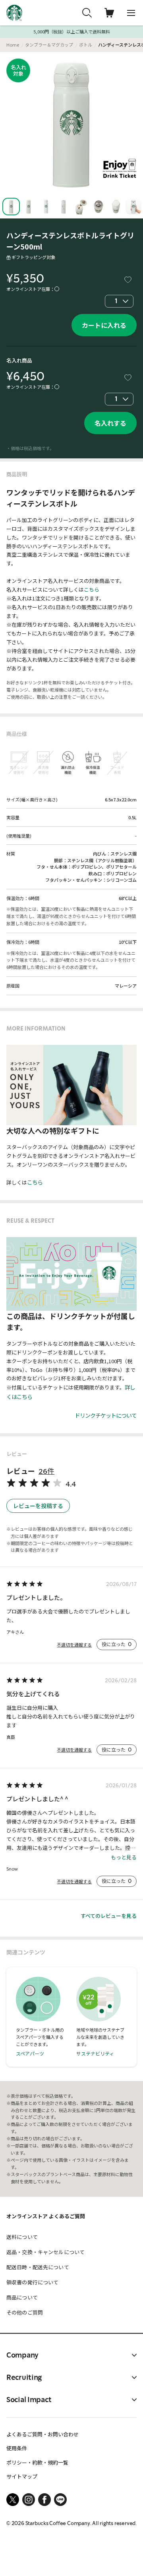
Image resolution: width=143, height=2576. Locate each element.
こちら (92, 589)
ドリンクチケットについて (106, 1415)
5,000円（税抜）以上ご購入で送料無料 (72, 32)
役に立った (117, 1644)
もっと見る (124, 1857)
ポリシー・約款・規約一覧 (37, 2462)
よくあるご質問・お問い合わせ (43, 2434)
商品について (22, 2297)
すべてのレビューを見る (109, 1916)
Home (13, 45)
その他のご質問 (25, 2312)
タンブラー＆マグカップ (49, 45)
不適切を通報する (74, 1645)
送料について (22, 2237)
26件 (46, 1471)
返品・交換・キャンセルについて (45, 2252)
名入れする (110, 423)
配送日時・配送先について (38, 2267)
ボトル (86, 45)
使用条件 (17, 2448)
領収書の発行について (32, 2282)
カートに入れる (104, 325)
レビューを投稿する (38, 1506)
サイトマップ (22, 2476)
